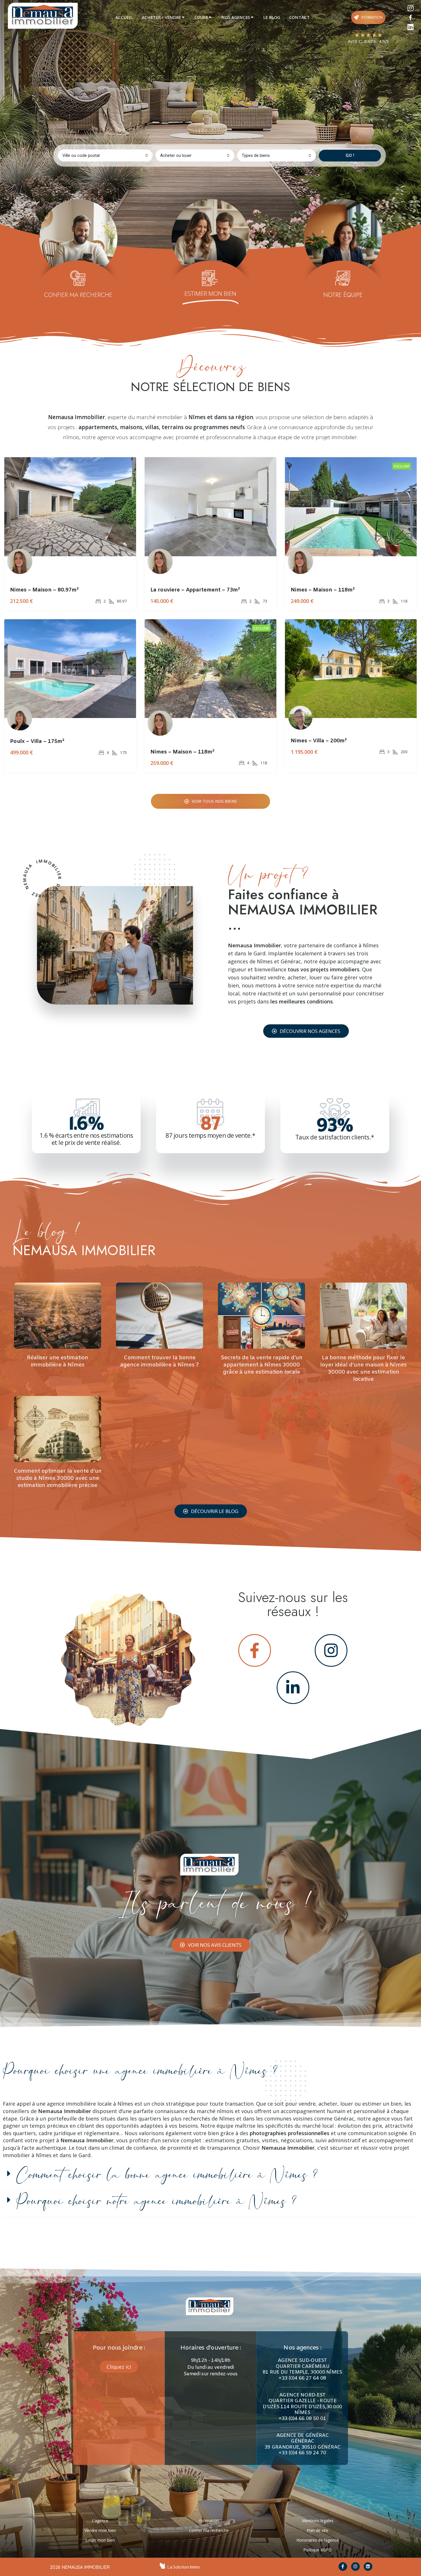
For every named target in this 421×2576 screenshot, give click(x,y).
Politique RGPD (317, 2550)
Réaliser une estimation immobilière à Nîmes (58, 1361)
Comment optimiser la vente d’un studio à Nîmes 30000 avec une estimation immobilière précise (58, 1478)
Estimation (209, 2521)
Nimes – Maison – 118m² (323, 590)
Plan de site (317, 2530)
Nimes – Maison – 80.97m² (44, 590)
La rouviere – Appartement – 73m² (195, 590)
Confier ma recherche (209, 2530)
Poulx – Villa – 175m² (37, 741)
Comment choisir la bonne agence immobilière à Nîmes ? (167, 2175)
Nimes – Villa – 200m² (319, 741)
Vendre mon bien (100, 2530)
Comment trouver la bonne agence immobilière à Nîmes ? (160, 1361)
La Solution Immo (184, 2567)
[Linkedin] (411, 27)
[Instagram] (411, 8)
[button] (306, 1031)
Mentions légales (318, 2521)
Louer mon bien (100, 2540)
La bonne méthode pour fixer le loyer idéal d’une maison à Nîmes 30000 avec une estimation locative (363, 1368)
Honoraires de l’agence (318, 2540)
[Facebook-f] (343, 2567)
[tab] (124, 17)
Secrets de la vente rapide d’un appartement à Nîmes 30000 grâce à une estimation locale (262, 1365)
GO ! (350, 155)
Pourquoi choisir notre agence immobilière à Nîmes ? (156, 2202)
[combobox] (105, 155)
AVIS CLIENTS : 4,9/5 (368, 42)
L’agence (100, 2521)
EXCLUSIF (402, 466)
